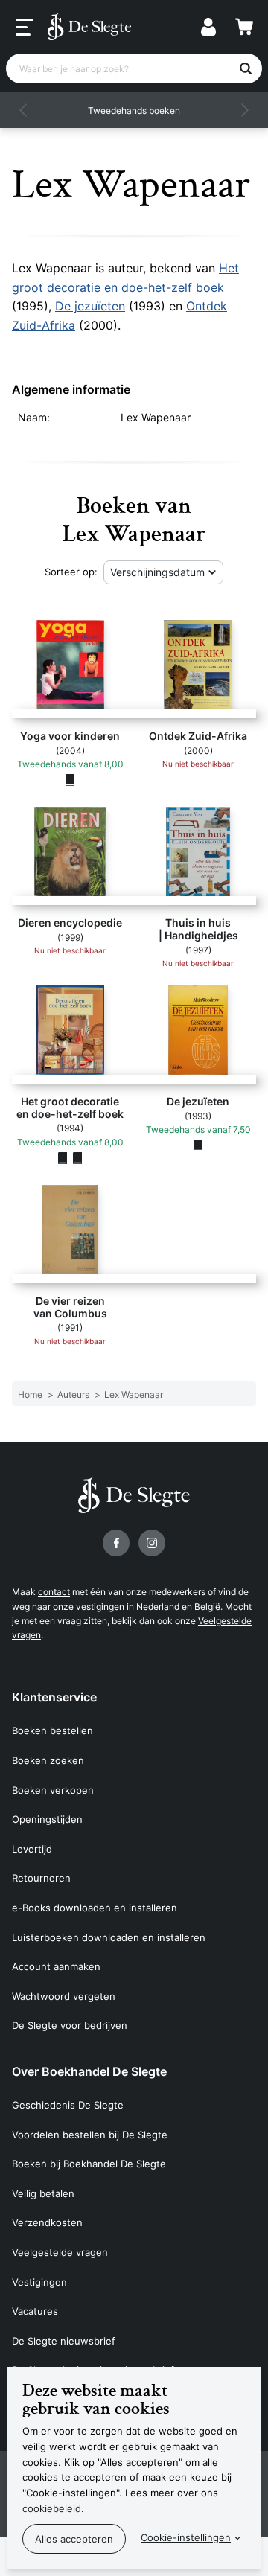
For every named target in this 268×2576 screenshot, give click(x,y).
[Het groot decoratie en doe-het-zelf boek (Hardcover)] (63, 1157)
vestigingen (100, 1607)
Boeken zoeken (48, 1760)
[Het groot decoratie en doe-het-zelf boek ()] (77, 1157)
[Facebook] (116, 1543)
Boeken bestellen (52, 1730)
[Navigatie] (25, 28)
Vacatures (35, 2311)
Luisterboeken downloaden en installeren (109, 1937)
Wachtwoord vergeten (64, 1996)
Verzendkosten (47, 2222)
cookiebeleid (52, 2508)
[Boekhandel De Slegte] (89, 27)
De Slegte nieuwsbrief (64, 2341)
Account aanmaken (56, 1966)
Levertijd (32, 1849)
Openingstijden (47, 1819)
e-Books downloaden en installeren (95, 1908)
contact (54, 1592)
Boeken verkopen (53, 1790)
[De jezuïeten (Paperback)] (198, 1145)
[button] (24, 110)
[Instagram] (152, 1543)
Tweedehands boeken (134, 111)
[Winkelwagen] (244, 27)
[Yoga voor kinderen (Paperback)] (70, 779)
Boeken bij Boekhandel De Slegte (89, 2164)
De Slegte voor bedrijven (70, 2025)
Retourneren (41, 1878)
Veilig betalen (43, 2193)
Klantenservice (54, 1697)
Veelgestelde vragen (60, 2252)
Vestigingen (39, 2282)
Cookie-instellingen (186, 2537)
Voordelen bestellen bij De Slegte (90, 2135)
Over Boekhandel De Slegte (89, 2071)
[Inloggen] (208, 27)
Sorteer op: (71, 572)
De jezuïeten (90, 306)
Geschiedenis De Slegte (68, 2105)
